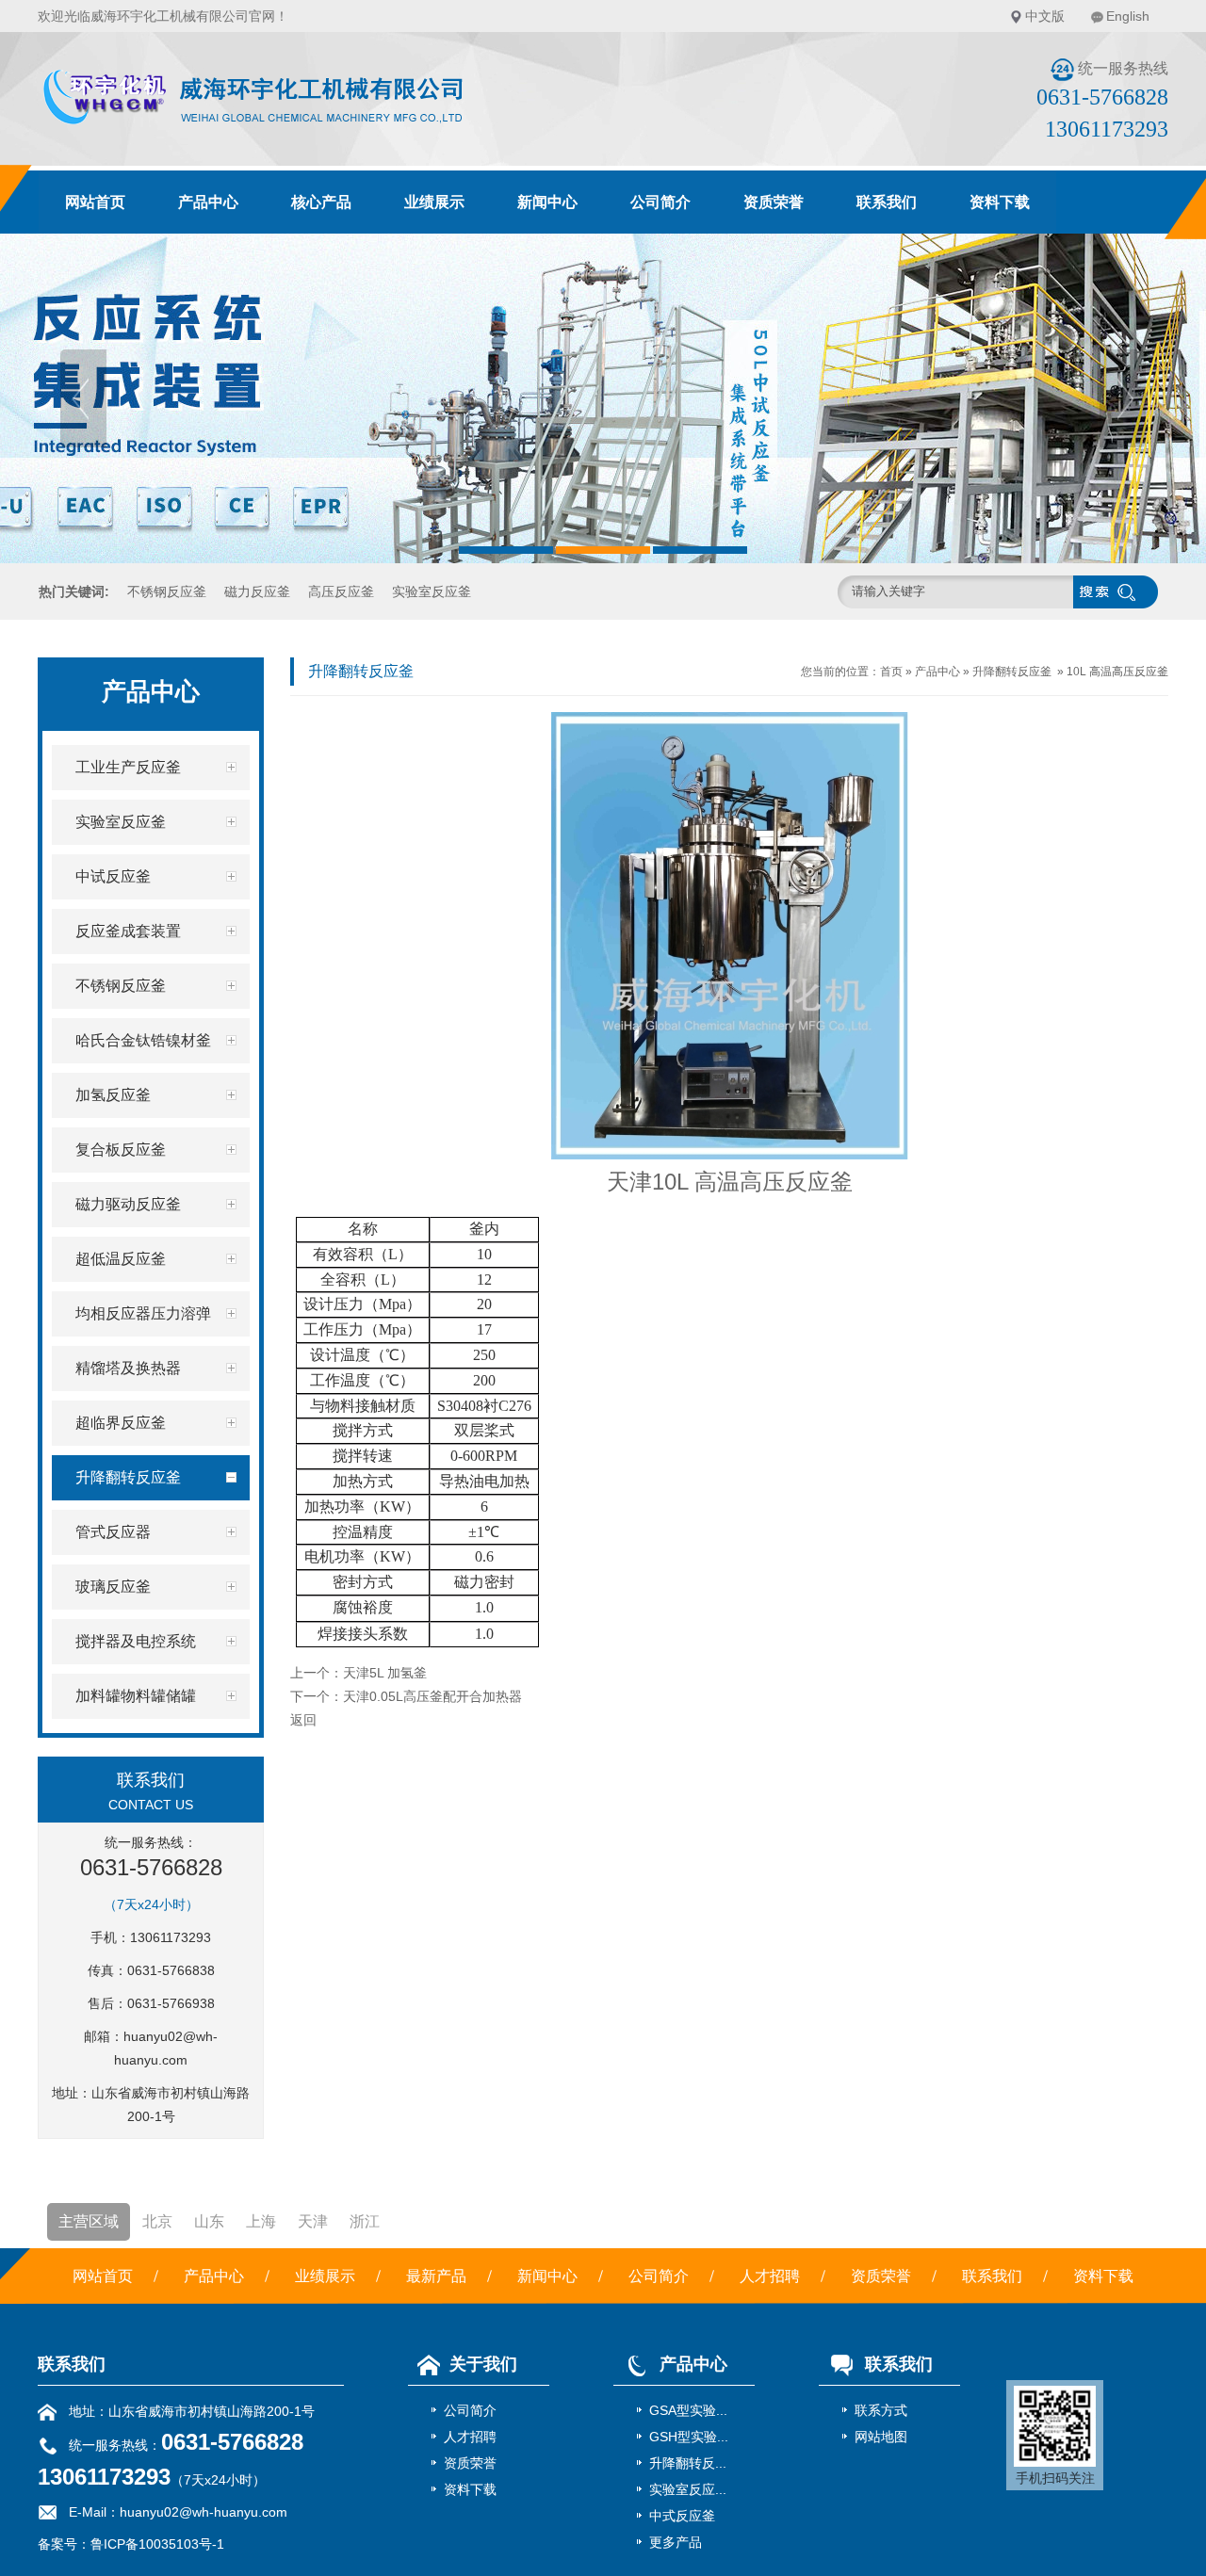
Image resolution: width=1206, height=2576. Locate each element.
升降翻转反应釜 (1012, 672)
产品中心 (208, 202)
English (1128, 16)
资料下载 (1000, 202)
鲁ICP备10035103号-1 (157, 2544)
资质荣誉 (774, 202)
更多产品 (676, 2542)
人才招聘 (770, 2276)
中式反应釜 (682, 2516)
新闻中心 (547, 202)
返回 (303, 1720)
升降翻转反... (688, 2463)
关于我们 (483, 2364)
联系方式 (881, 2410)
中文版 (1045, 16)
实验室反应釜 (432, 591)
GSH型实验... (689, 2437)
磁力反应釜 (257, 591)
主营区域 (89, 2221)
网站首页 (95, 202)
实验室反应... (688, 2489)
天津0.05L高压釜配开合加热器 (432, 1696)
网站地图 (881, 2437)
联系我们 (887, 202)
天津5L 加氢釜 (385, 1673)
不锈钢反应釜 (167, 591)
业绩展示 (434, 202)
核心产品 (321, 202)
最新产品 (436, 2276)
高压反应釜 (341, 591)
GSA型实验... (688, 2410)
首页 (891, 672)
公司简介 (660, 202)
